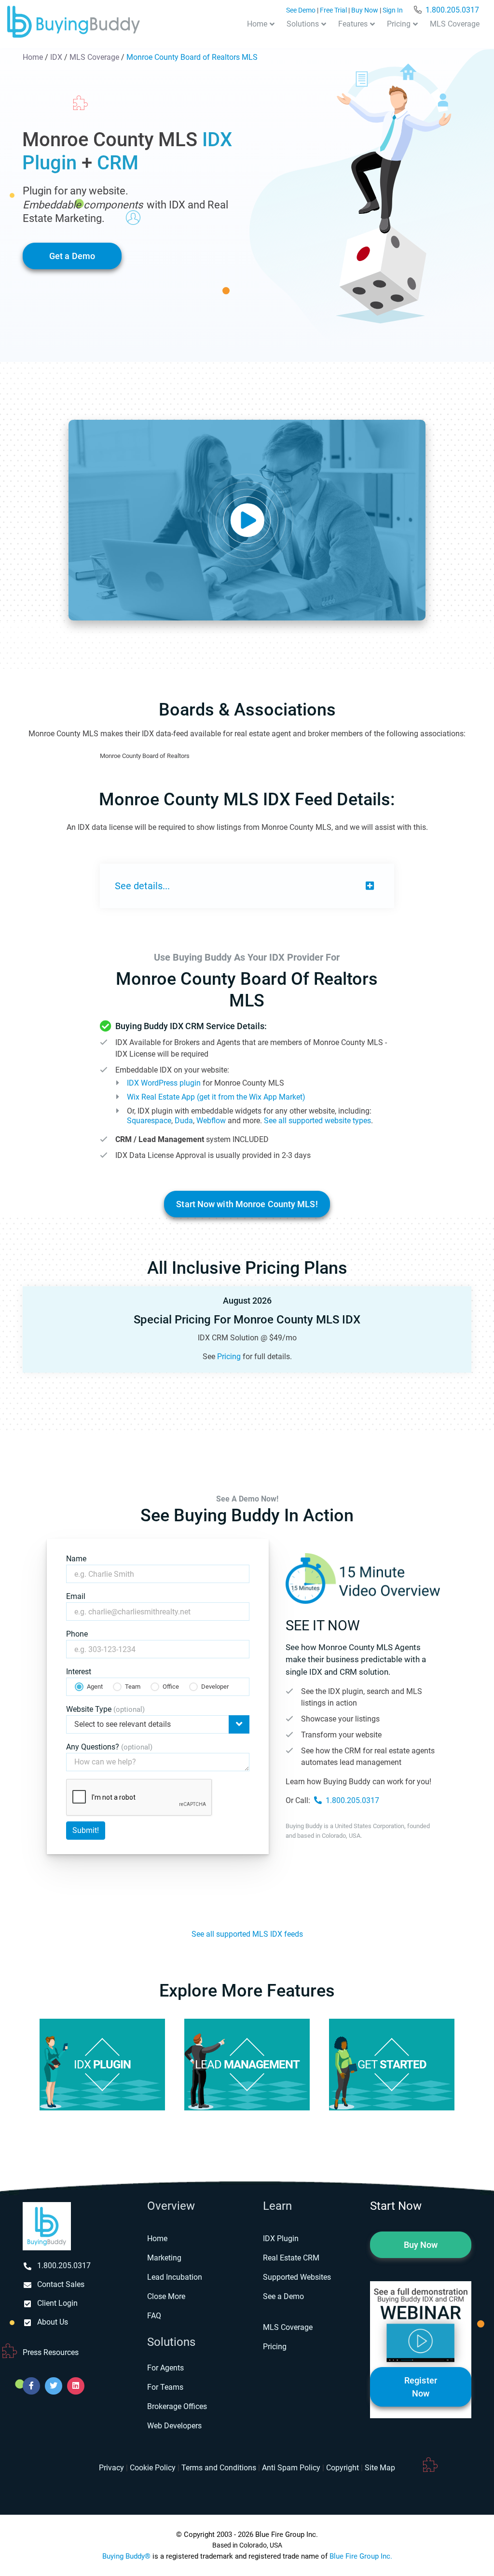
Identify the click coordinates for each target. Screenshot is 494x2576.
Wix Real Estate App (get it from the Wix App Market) (216, 1097)
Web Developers (174, 2426)
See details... (142, 886)
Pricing (399, 24)
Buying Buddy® (126, 2556)
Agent (95, 1687)
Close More (166, 2296)
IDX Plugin (281, 2239)
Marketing (164, 2258)
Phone (77, 1634)
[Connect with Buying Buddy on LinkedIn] (76, 2386)
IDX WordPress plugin (164, 1083)
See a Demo (283, 2296)
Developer (215, 1687)
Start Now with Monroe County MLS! (247, 1204)
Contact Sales (61, 2284)
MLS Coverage (455, 24)
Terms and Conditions (219, 2468)
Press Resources (51, 2352)
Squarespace (149, 1121)
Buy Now (365, 10)
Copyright (343, 2468)
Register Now (421, 2387)
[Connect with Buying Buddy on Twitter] (54, 2386)
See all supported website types (317, 1121)
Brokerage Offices (177, 2406)
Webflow (211, 1121)
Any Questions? (109, 1747)
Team (133, 1687)
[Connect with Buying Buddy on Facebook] (31, 2386)
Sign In (393, 10)
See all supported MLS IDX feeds (247, 1934)
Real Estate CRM (291, 2258)
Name (76, 1559)
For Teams (165, 2387)
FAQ (154, 2316)
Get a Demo (72, 256)
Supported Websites (297, 2277)
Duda (184, 1121)
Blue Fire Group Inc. (361, 2556)
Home (257, 24)
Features (353, 24)
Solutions (303, 24)
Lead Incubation (175, 2277)
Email (76, 1596)
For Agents (165, 2368)
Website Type (105, 1709)
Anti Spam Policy (291, 2468)
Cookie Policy (153, 2468)
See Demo (301, 10)
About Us (53, 2322)
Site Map (380, 2468)
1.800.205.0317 (452, 10)
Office (171, 1687)
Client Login (57, 2303)
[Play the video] (247, 520)
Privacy (111, 2468)
